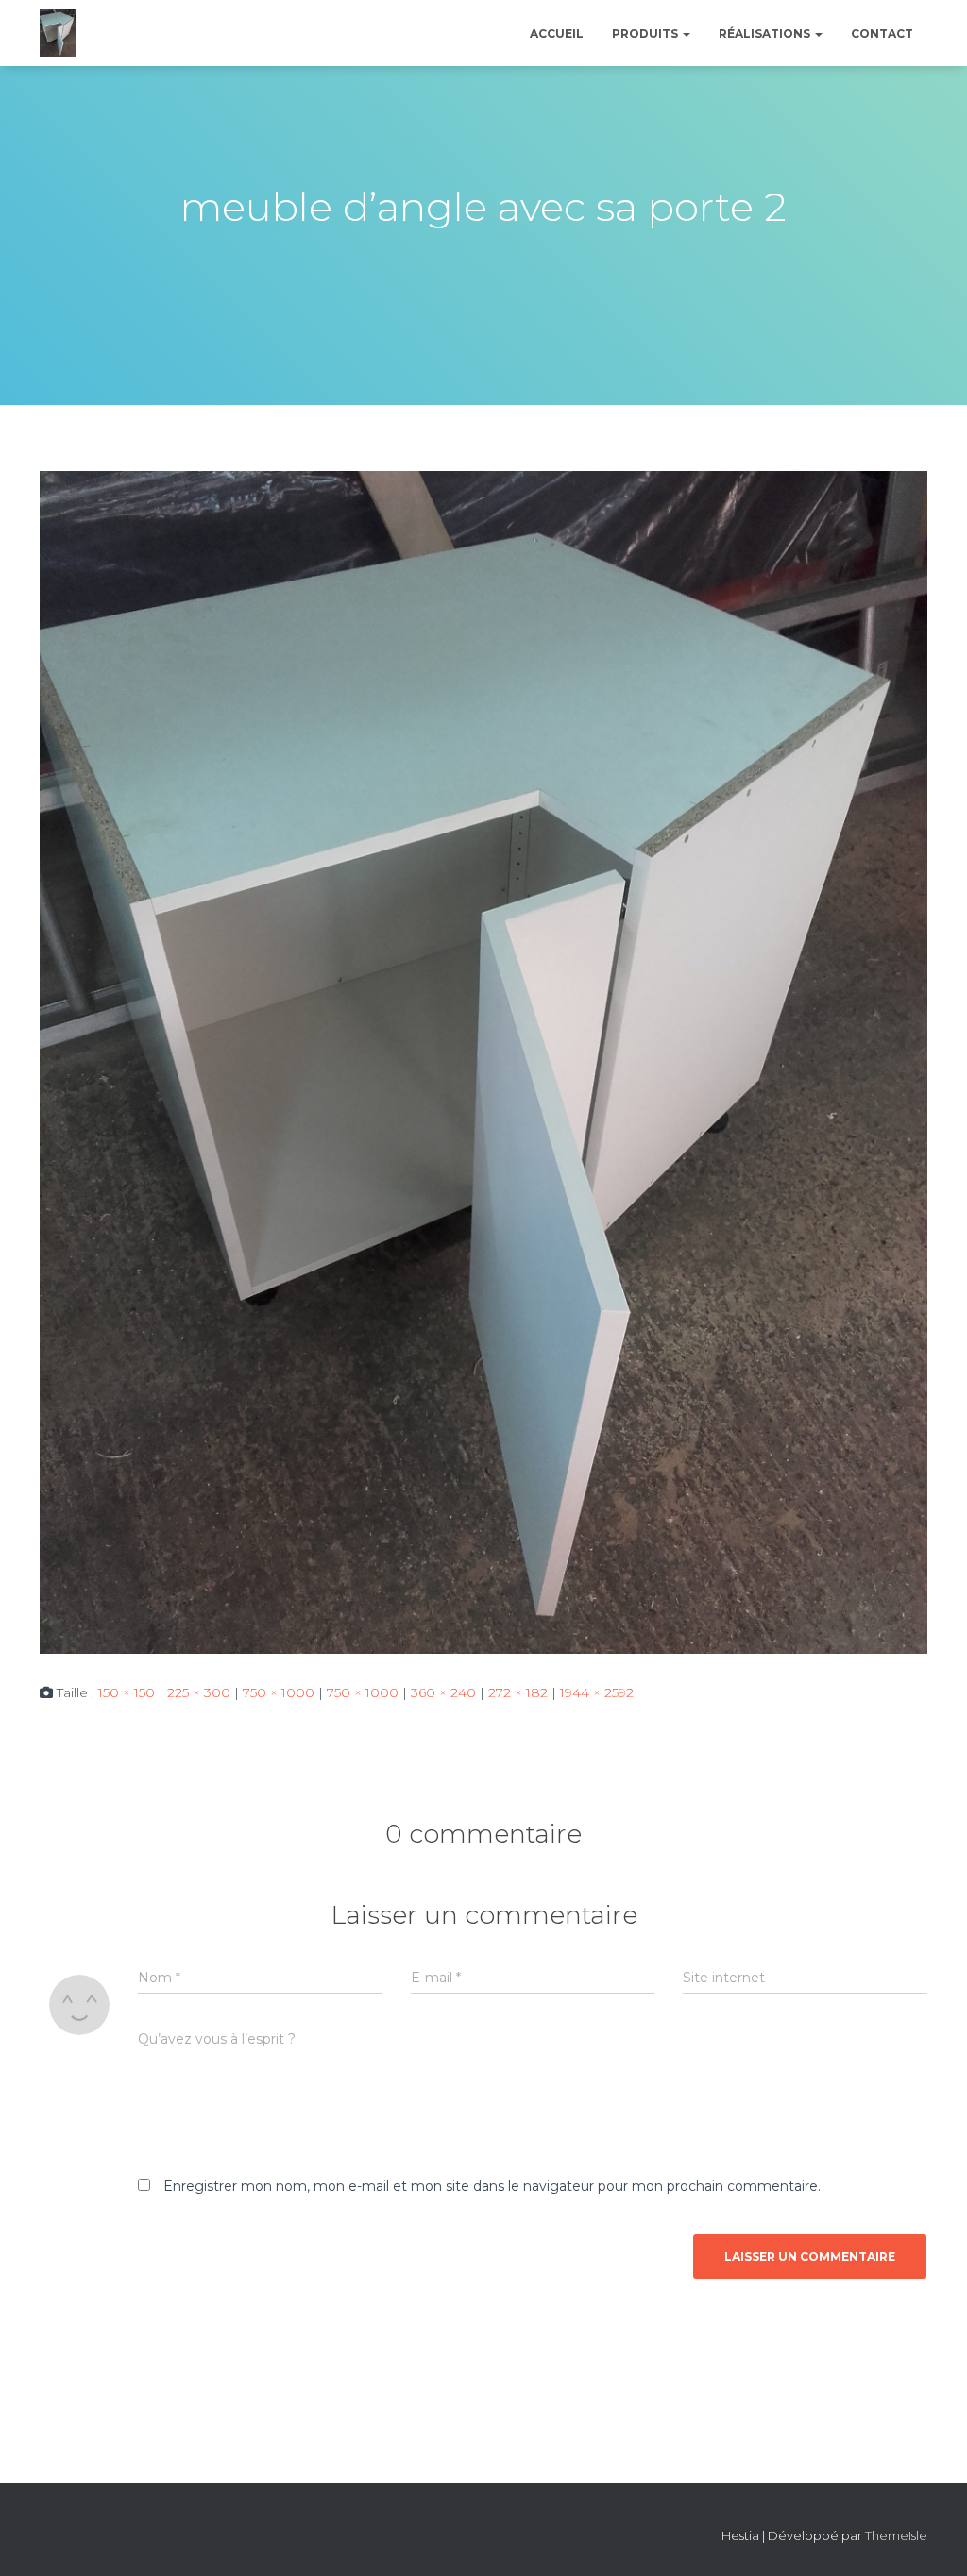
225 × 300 (199, 1692)
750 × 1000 (279, 1692)
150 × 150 (127, 1692)
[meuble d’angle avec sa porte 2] (483, 1061)
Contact (882, 34)
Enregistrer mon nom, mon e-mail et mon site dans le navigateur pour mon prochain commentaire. (492, 2186)
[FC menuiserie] (58, 33)
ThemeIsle (896, 2535)
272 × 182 (518, 1692)
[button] (686, 34)
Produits (646, 34)
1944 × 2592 (597, 1692)
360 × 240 (443, 1692)
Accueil (557, 34)
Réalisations (766, 34)
